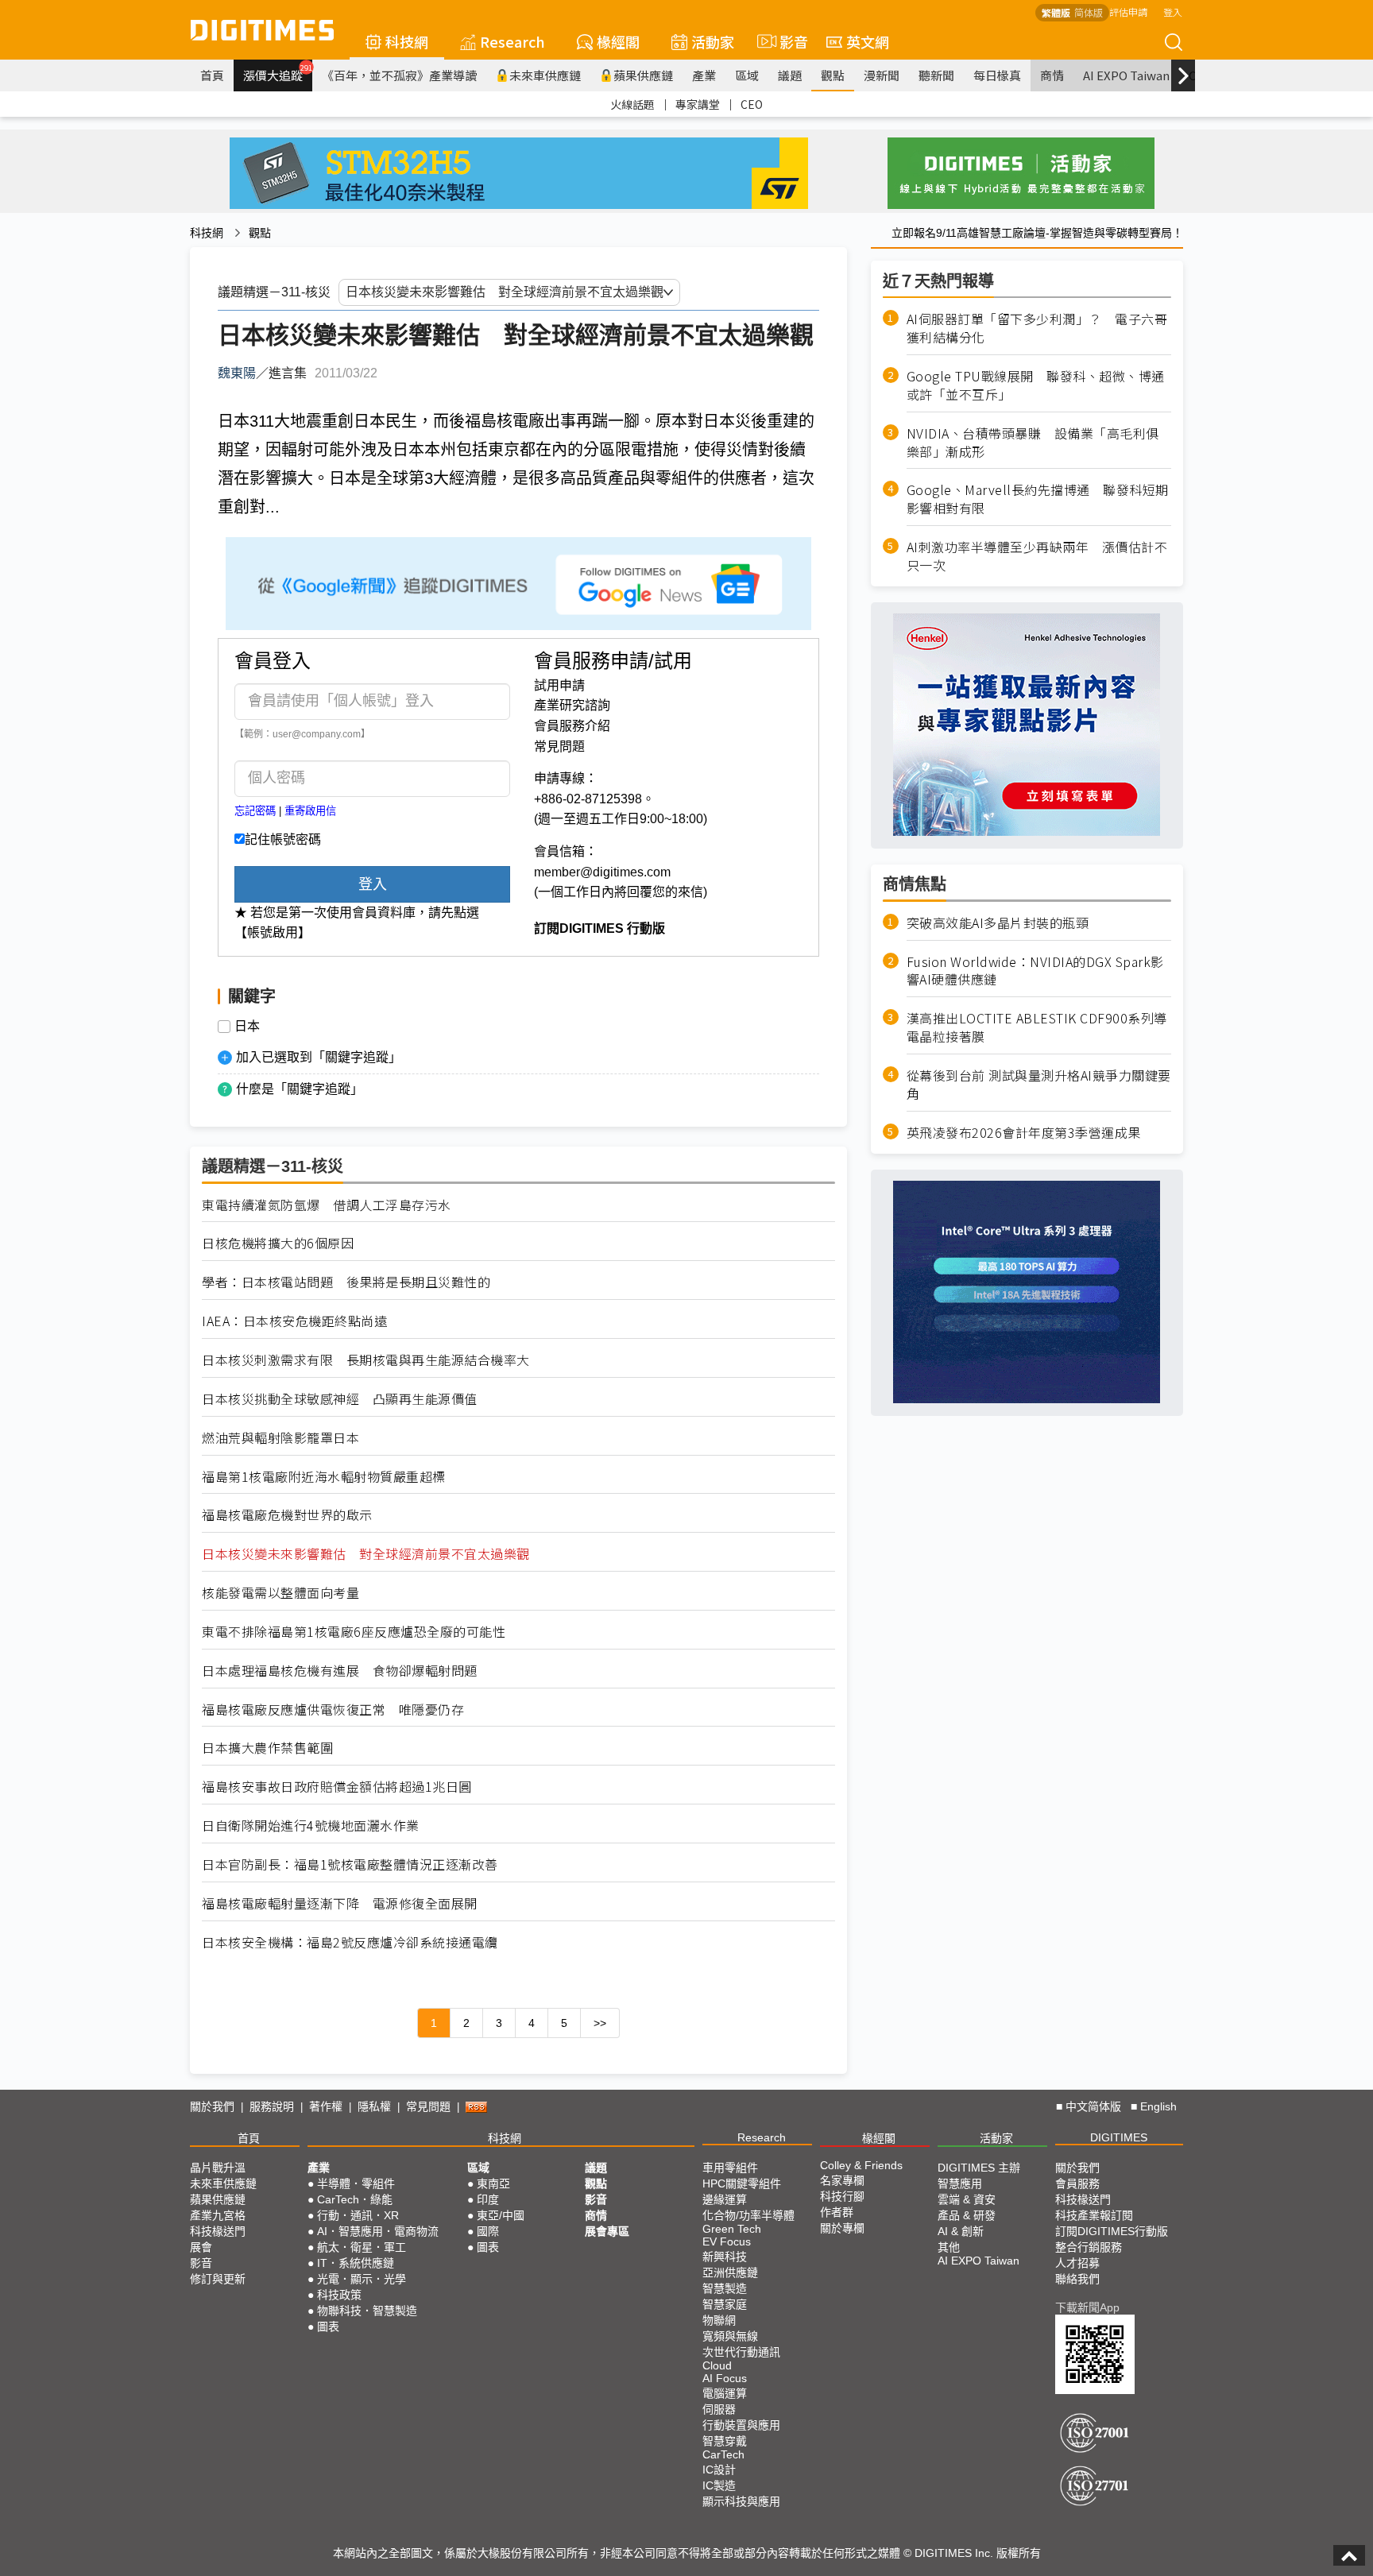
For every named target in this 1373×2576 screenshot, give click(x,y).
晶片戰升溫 (218, 2168)
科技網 (407, 41)
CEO (752, 104)
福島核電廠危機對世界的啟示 (287, 1515)
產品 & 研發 (967, 2215)
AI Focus (725, 2378)
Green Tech (732, 2229)
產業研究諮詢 (572, 705)
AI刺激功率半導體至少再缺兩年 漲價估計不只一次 (1037, 556)
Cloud (717, 2365)
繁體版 (1056, 12)
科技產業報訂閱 (1094, 2215)
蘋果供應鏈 (643, 75)
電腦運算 (725, 2393)
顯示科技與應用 (741, 2501)
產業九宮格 (218, 2215)
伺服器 (719, 2409)
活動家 (713, 41)
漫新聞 (882, 75)
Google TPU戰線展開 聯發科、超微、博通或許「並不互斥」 (1036, 385)
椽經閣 (618, 41)
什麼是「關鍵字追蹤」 (300, 1089)
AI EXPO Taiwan (1126, 75)
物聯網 (719, 2320)
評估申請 (1128, 12)
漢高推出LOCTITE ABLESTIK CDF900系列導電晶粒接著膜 (1037, 1027)
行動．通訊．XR (358, 2215)
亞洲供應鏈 (730, 2272)
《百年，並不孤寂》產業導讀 (399, 75)
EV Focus (727, 2241)
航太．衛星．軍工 (362, 2247)
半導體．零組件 (356, 2183)
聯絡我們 (1077, 2279)
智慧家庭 (725, 2304)
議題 (790, 75)
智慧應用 (960, 2183)
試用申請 (559, 685)
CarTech (723, 2454)
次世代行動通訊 (741, 2352)
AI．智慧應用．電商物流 (378, 2231)
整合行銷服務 (1089, 2247)
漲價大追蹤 (278, 73)
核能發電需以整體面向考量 (280, 1593)
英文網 (868, 41)
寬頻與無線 (730, 2336)
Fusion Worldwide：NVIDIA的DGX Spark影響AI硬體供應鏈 (1035, 970)
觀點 (833, 75)
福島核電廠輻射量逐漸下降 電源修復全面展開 (340, 1903)
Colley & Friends (861, 2165)
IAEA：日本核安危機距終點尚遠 (294, 1321)
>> (600, 2023)
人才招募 (1077, 2263)
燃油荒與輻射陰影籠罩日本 (280, 1438)
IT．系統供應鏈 (356, 2263)
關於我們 (212, 2106)
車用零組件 (730, 2168)
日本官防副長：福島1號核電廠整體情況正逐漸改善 (350, 1864)
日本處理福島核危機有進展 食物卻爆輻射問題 (340, 1671)
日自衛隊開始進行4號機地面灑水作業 (311, 1826)
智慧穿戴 (725, 2441)
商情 (1052, 75)
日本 (247, 1027)
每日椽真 (997, 75)
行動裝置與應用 (741, 2425)
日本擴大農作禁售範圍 (267, 1748)
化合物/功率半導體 (748, 2215)
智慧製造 (725, 2288)
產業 (704, 75)
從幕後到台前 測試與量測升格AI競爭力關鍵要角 (1039, 1085)
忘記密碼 (255, 811)
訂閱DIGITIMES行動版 (1112, 2231)
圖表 (328, 2327)
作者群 (837, 2212)
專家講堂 (698, 104)
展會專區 (607, 2231)
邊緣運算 (725, 2199)
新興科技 (725, 2257)
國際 (488, 2231)
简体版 (1089, 12)
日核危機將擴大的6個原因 (278, 1243)
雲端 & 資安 (967, 2199)
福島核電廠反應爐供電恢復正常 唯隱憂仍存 (333, 1710)
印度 (488, 2199)
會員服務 (1077, 2183)
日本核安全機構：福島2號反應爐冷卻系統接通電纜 (350, 1942)
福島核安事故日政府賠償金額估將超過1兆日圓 (337, 1787)
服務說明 (272, 2106)
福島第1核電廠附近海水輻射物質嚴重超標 (324, 1477)
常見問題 (559, 746)
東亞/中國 (501, 2215)
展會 (201, 2247)
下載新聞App (1087, 2307)
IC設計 (719, 2470)
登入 (1173, 12)
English (1158, 2106)
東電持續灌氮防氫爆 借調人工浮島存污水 (327, 1205)
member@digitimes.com (602, 872)
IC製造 (719, 2485)
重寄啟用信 (310, 811)
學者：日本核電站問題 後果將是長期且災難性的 (346, 1282)
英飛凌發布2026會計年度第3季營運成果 (1024, 1132)
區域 (747, 75)
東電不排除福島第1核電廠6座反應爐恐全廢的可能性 (354, 1632)
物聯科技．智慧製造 (367, 2311)
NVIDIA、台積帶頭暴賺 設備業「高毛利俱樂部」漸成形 (1033, 442)
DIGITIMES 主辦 (979, 2168)
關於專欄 (842, 2228)
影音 (787, 41)
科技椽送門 (218, 2231)
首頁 (212, 75)
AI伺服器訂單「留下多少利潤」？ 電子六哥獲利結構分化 (1037, 328)
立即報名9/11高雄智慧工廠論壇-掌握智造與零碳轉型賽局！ (1037, 233)
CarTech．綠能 (355, 2199)
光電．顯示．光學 (362, 2279)
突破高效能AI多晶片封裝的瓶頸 (998, 922)
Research (512, 41)
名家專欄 (842, 2180)
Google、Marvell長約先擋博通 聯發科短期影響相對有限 (1038, 499)
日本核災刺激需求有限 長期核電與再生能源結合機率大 (366, 1360)
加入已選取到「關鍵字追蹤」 (319, 1057)
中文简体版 (1093, 2106)
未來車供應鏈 (545, 75)
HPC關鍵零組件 (742, 2183)
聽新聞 (936, 75)
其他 (949, 2247)
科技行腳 (842, 2196)
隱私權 (374, 2106)
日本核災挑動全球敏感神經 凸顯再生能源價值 (340, 1399)
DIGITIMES (1119, 2137)
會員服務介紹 (572, 726)
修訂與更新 (218, 2279)
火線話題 (632, 104)
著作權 (326, 2106)
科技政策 (339, 2295)
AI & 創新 (961, 2231)
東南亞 (493, 2183)
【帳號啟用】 (273, 932)
